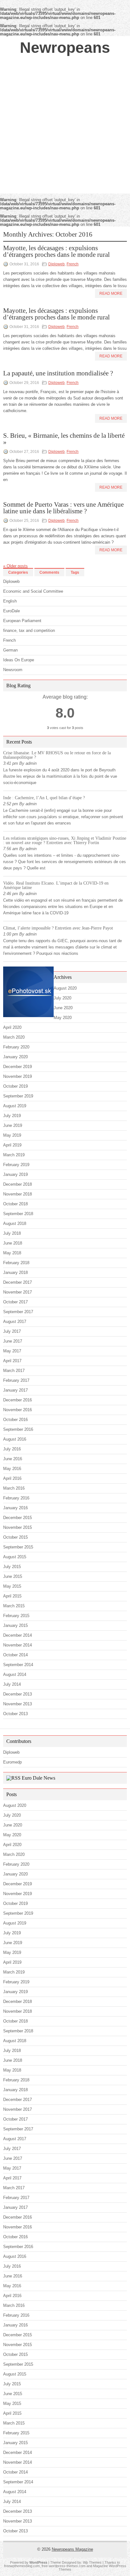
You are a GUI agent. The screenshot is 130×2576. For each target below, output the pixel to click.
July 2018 (12, 1233)
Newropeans (65, 48)
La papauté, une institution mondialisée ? (58, 373)
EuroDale (12, 611)
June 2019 (13, 1125)
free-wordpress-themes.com (64, 2566)
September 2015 (18, 1547)
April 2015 (12, 1596)
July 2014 (12, 1684)
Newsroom (13, 670)
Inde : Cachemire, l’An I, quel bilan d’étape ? (44, 798)
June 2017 (13, 1341)
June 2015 (13, 1576)
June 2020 (63, 1008)
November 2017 (18, 1292)
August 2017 (15, 1322)
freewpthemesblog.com (22, 2566)
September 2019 (18, 1096)
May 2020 (63, 1018)
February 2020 (16, 1047)
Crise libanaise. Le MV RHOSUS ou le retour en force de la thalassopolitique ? (57, 755)
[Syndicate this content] (13, 1778)
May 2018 (12, 1253)
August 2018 (15, 1223)
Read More (111, 293)
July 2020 (62, 998)
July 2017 (12, 1331)
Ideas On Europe (19, 660)
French (73, 264)
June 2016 (13, 1459)
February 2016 (16, 1498)
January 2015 (15, 1625)
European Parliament (22, 621)
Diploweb (56, 264)
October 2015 (15, 1537)
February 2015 (16, 1616)
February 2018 (16, 1263)
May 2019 (12, 1135)
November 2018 (18, 1194)
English (10, 601)
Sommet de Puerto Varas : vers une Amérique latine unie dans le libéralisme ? (63, 508)
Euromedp (12, 1762)
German (10, 650)
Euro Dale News (38, 1778)
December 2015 (18, 1518)
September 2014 (18, 1665)
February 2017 (16, 1380)
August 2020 (65, 988)
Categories (18, 572)
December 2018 (18, 1184)
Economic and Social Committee (33, 591)
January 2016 (15, 1508)
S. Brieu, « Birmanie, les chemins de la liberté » (64, 439)
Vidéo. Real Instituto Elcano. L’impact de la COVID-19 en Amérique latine (56, 885)
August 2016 (15, 1439)
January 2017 (15, 1390)
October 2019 (15, 1086)
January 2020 (15, 1057)
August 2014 (15, 1674)
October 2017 (15, 1302)
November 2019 (18, 1076)
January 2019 (15, 1174)
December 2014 (18, 1635)
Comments (49, 572)
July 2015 (12, 1567)
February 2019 (16, 1165)
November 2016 (18, 1410)
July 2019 (12, 1116)
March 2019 (14, 1155)
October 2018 (15, 1204)
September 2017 (18, 1312)
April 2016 (12, 1478)
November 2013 (18, 1704)
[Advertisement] (65, 125)
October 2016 (15, 1420)
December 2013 (18, 1694)
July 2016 (12, 1449)
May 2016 (12, 1469)
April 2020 (12, 1027)
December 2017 (18, 1282)
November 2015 (18, 1527)
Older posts (15, 566)
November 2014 (18, 1645)
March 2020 (14, 1037)
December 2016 (18, 1400)
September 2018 (18, 1214)
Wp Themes (92, 2562)
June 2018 (13, 1243)
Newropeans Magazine (72, 2549)
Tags (75, 572)
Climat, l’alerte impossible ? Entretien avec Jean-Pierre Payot (58, 928)
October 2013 (15, 1714)
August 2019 (15, 1106)
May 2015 (12, 1586)
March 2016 (14, 1488)
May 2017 (12, 1351)
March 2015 (14, 1606)
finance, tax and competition (29, 630)
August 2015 (15, 1557)
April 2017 (12, 1361)
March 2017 (14, 1371)
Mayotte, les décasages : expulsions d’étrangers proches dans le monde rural (56, 251)
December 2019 (18, 1067)
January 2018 (15, 1273)
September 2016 (18, 1429)
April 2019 (12, 1145)
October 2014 (15, 1655)
